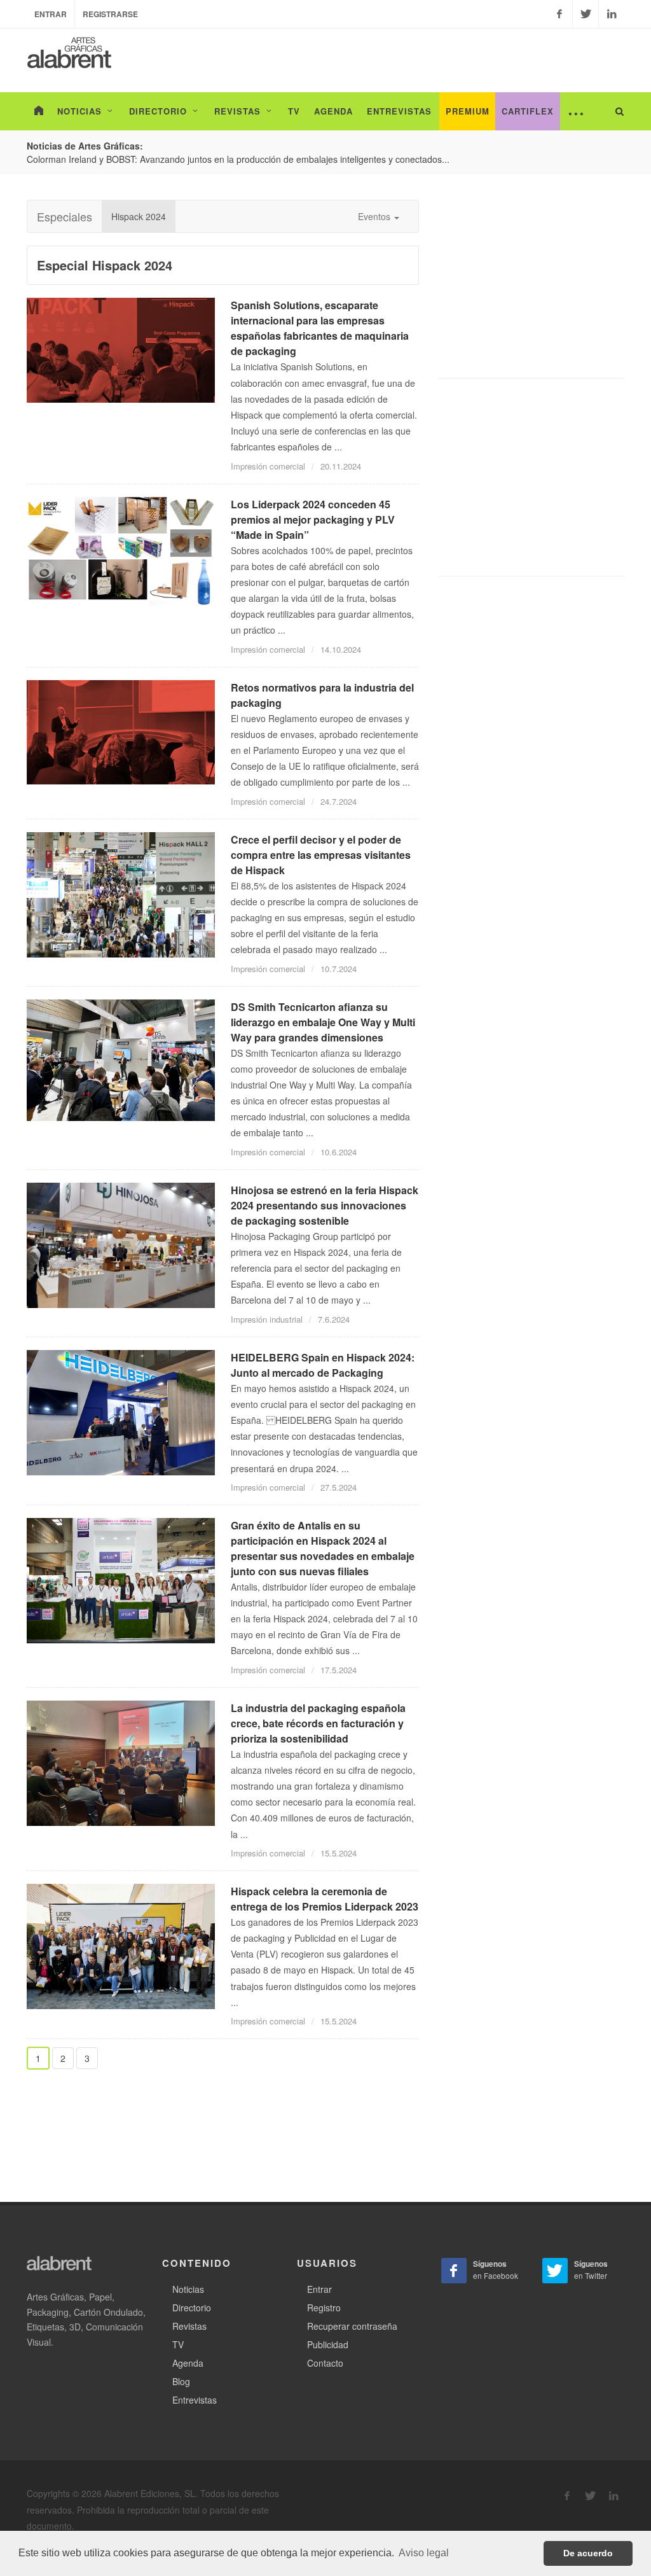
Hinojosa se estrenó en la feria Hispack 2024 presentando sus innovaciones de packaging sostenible (325, 1205)
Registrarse (110, 14)
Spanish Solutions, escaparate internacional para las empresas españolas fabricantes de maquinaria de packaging (320, 328)
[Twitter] (586, 14)
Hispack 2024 (139, 216)
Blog (181, 2381)
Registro (324, 2308)
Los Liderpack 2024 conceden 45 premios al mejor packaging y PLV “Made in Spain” (313, 519)
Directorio (192, 2308)
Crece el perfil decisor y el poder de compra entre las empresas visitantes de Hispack (321, 855)
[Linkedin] (612, 14)
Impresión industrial (267, 1319)
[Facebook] (559, 14)
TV (178, 2344)
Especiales (65, 216)
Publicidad (328, 2344)
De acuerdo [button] (588, 2553)
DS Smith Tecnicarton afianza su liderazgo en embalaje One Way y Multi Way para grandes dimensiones (323, 1022)
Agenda (188, 2363)
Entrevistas (195, 2400)
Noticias (188, 2289)
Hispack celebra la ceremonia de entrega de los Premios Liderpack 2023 (325, 1899)
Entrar (51, 14)
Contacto (325, 2363)
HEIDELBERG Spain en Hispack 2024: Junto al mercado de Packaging (323, 1365)
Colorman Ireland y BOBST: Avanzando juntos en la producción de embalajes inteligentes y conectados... (238, 159)
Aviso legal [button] (424, 2553)
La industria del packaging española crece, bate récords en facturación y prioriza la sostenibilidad (318, 1723)
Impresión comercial (268, 466)
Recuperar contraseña (352, 2326)
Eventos (375, 216)
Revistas (189, 2326)
